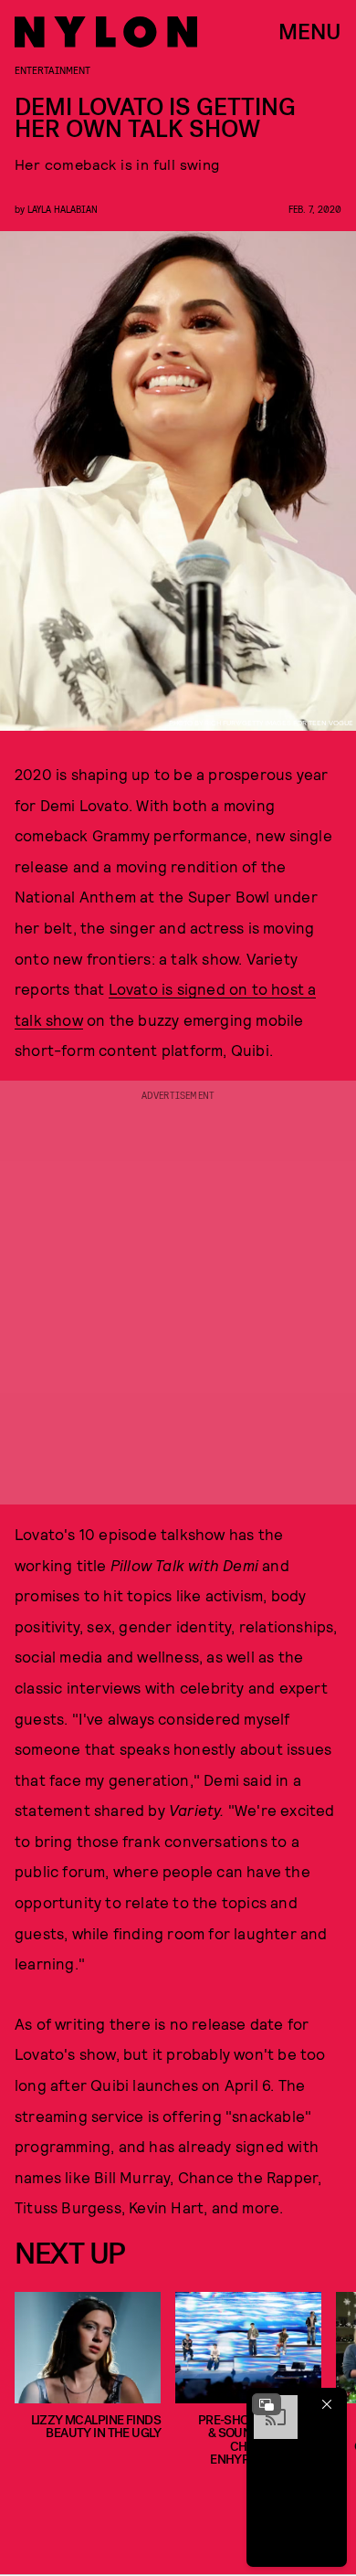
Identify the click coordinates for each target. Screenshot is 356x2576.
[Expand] (267, 2404)
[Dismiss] (327, 2404)
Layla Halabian (63, 209)
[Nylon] (106, 32)
